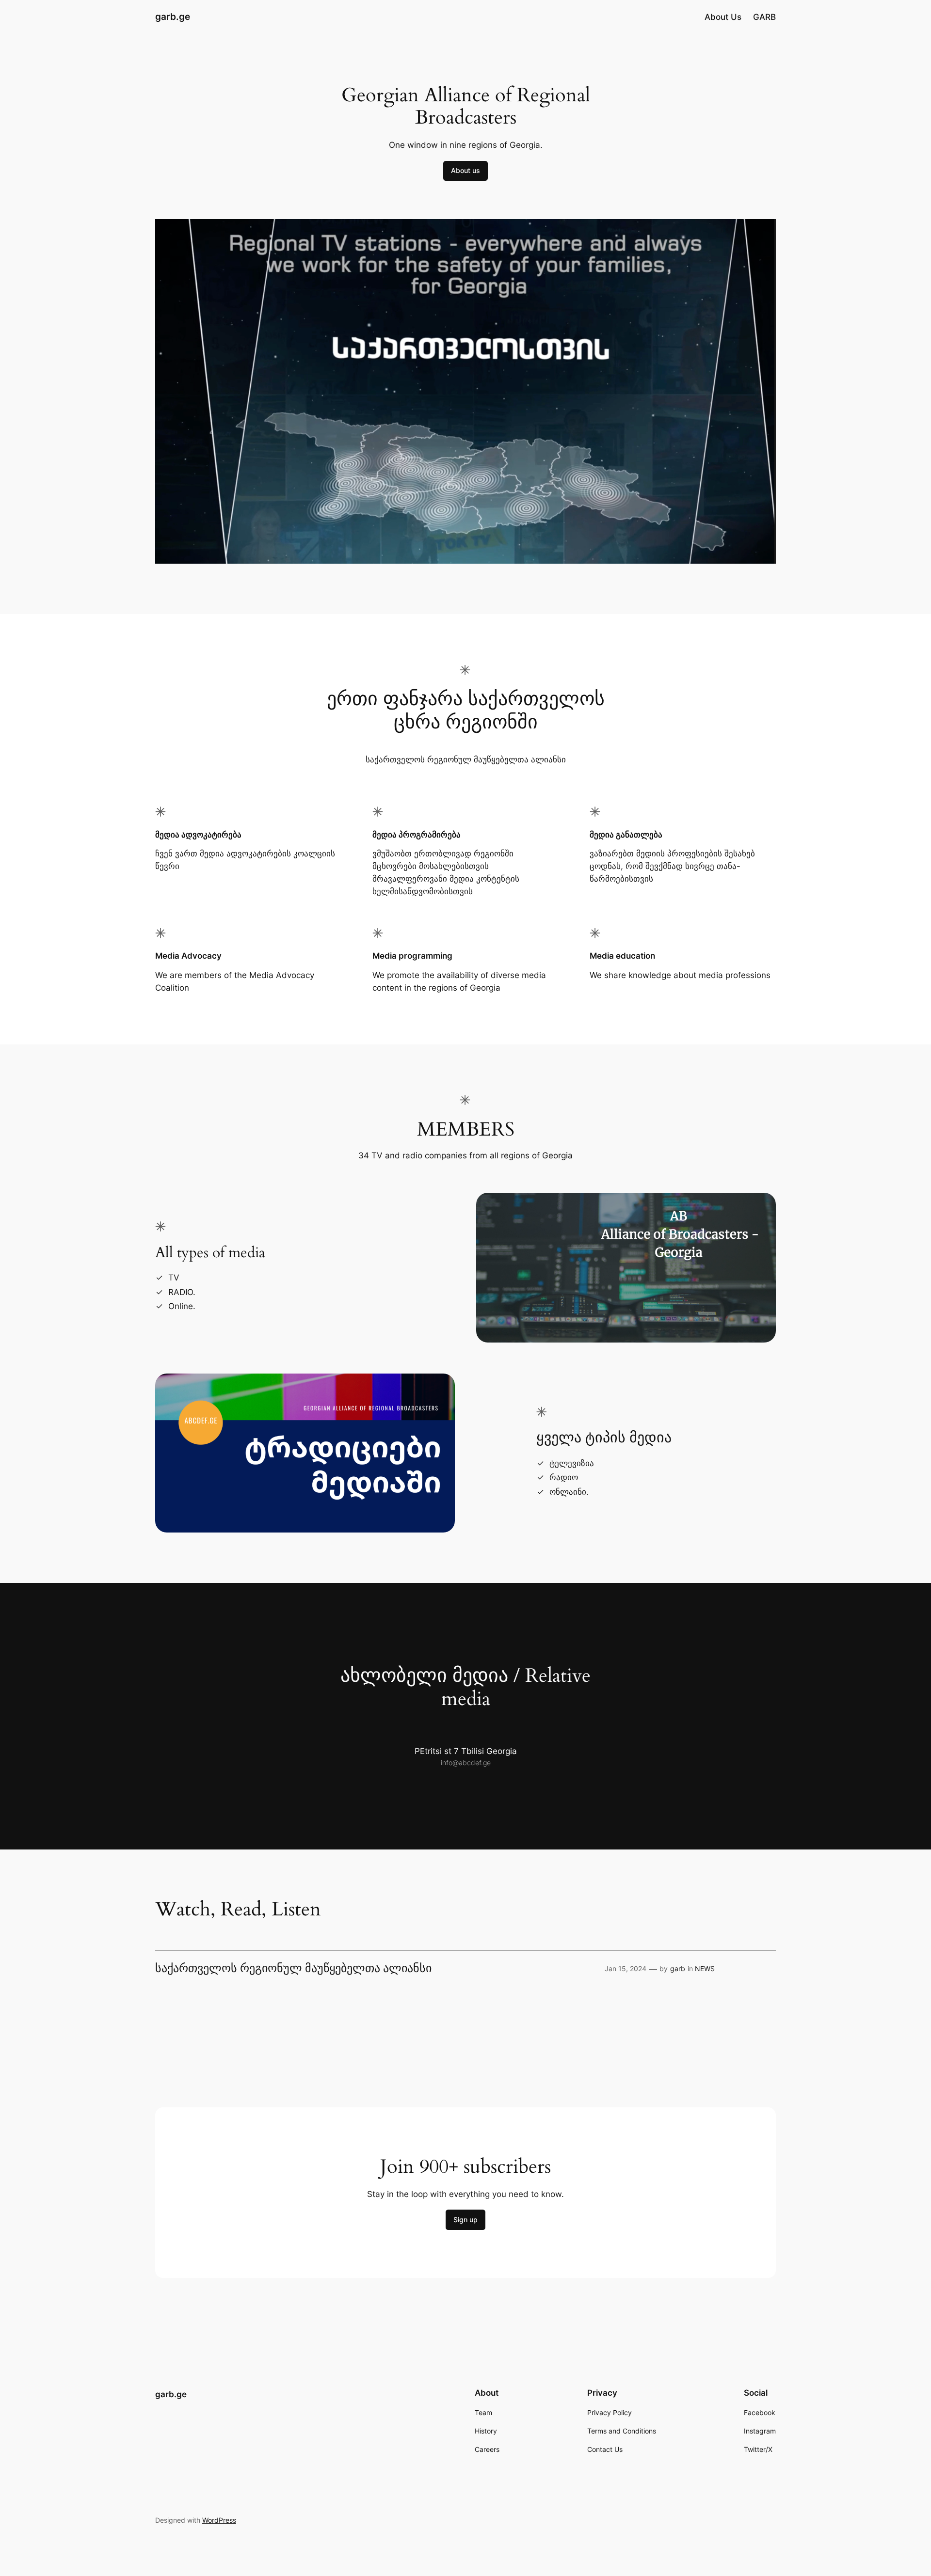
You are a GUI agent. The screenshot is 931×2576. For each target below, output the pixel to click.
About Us (723, 17)
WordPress (219, 2520)
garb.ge (173, 16)
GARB (764, 17)
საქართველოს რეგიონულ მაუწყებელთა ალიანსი (293, 1969)
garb (678, 1968)
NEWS (705, 1968)
